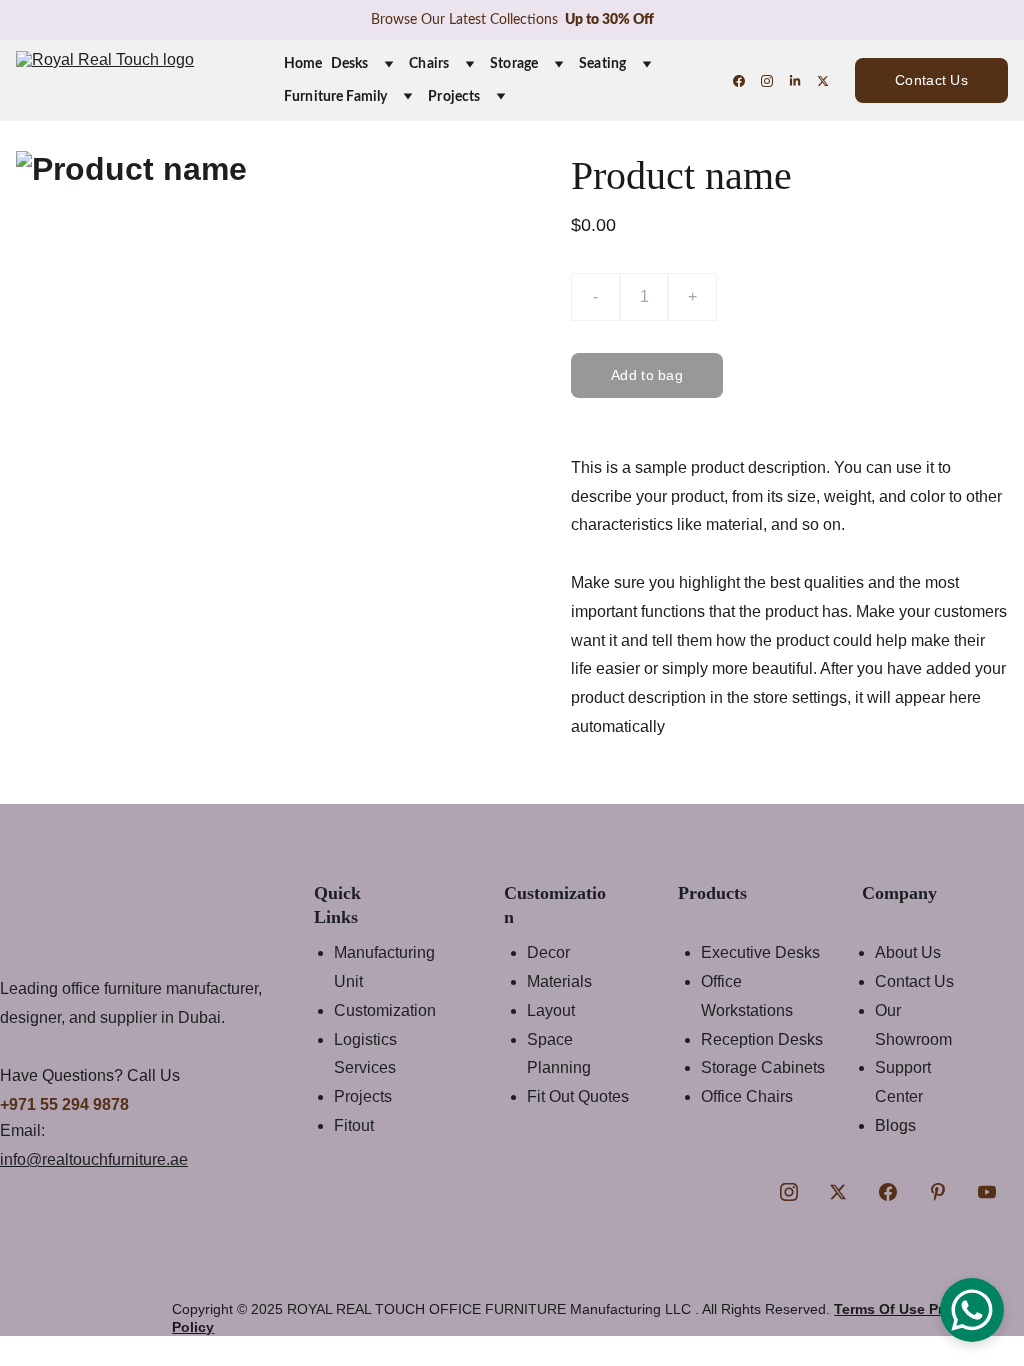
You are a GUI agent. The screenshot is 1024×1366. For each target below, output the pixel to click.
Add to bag (647, 375)
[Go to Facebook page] (747, 81)
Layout (551, 1010)
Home (303, 64)
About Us (908, 952)
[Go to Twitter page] (823, 81)
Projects (454, 97)
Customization (385, 1010)
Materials (559, 981)
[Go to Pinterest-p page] (938, 1192)
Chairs (429, 64)
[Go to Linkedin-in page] (803, 81)
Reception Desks (762, 1039)
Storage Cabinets (763, 1067)
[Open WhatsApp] (972, 1310)
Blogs (895, 1125)
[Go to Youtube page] (987, 1192)
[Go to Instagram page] (775, 81)
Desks (350, 64)
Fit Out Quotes (578, 1096)
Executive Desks (760, 952)
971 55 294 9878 (69, 1104)
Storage (514, 64)
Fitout (354, 1125)
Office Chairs (747, 1096)
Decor (548, 952)
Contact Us (931, 80)
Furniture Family (335, 97)
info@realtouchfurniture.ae (94, 1159)
